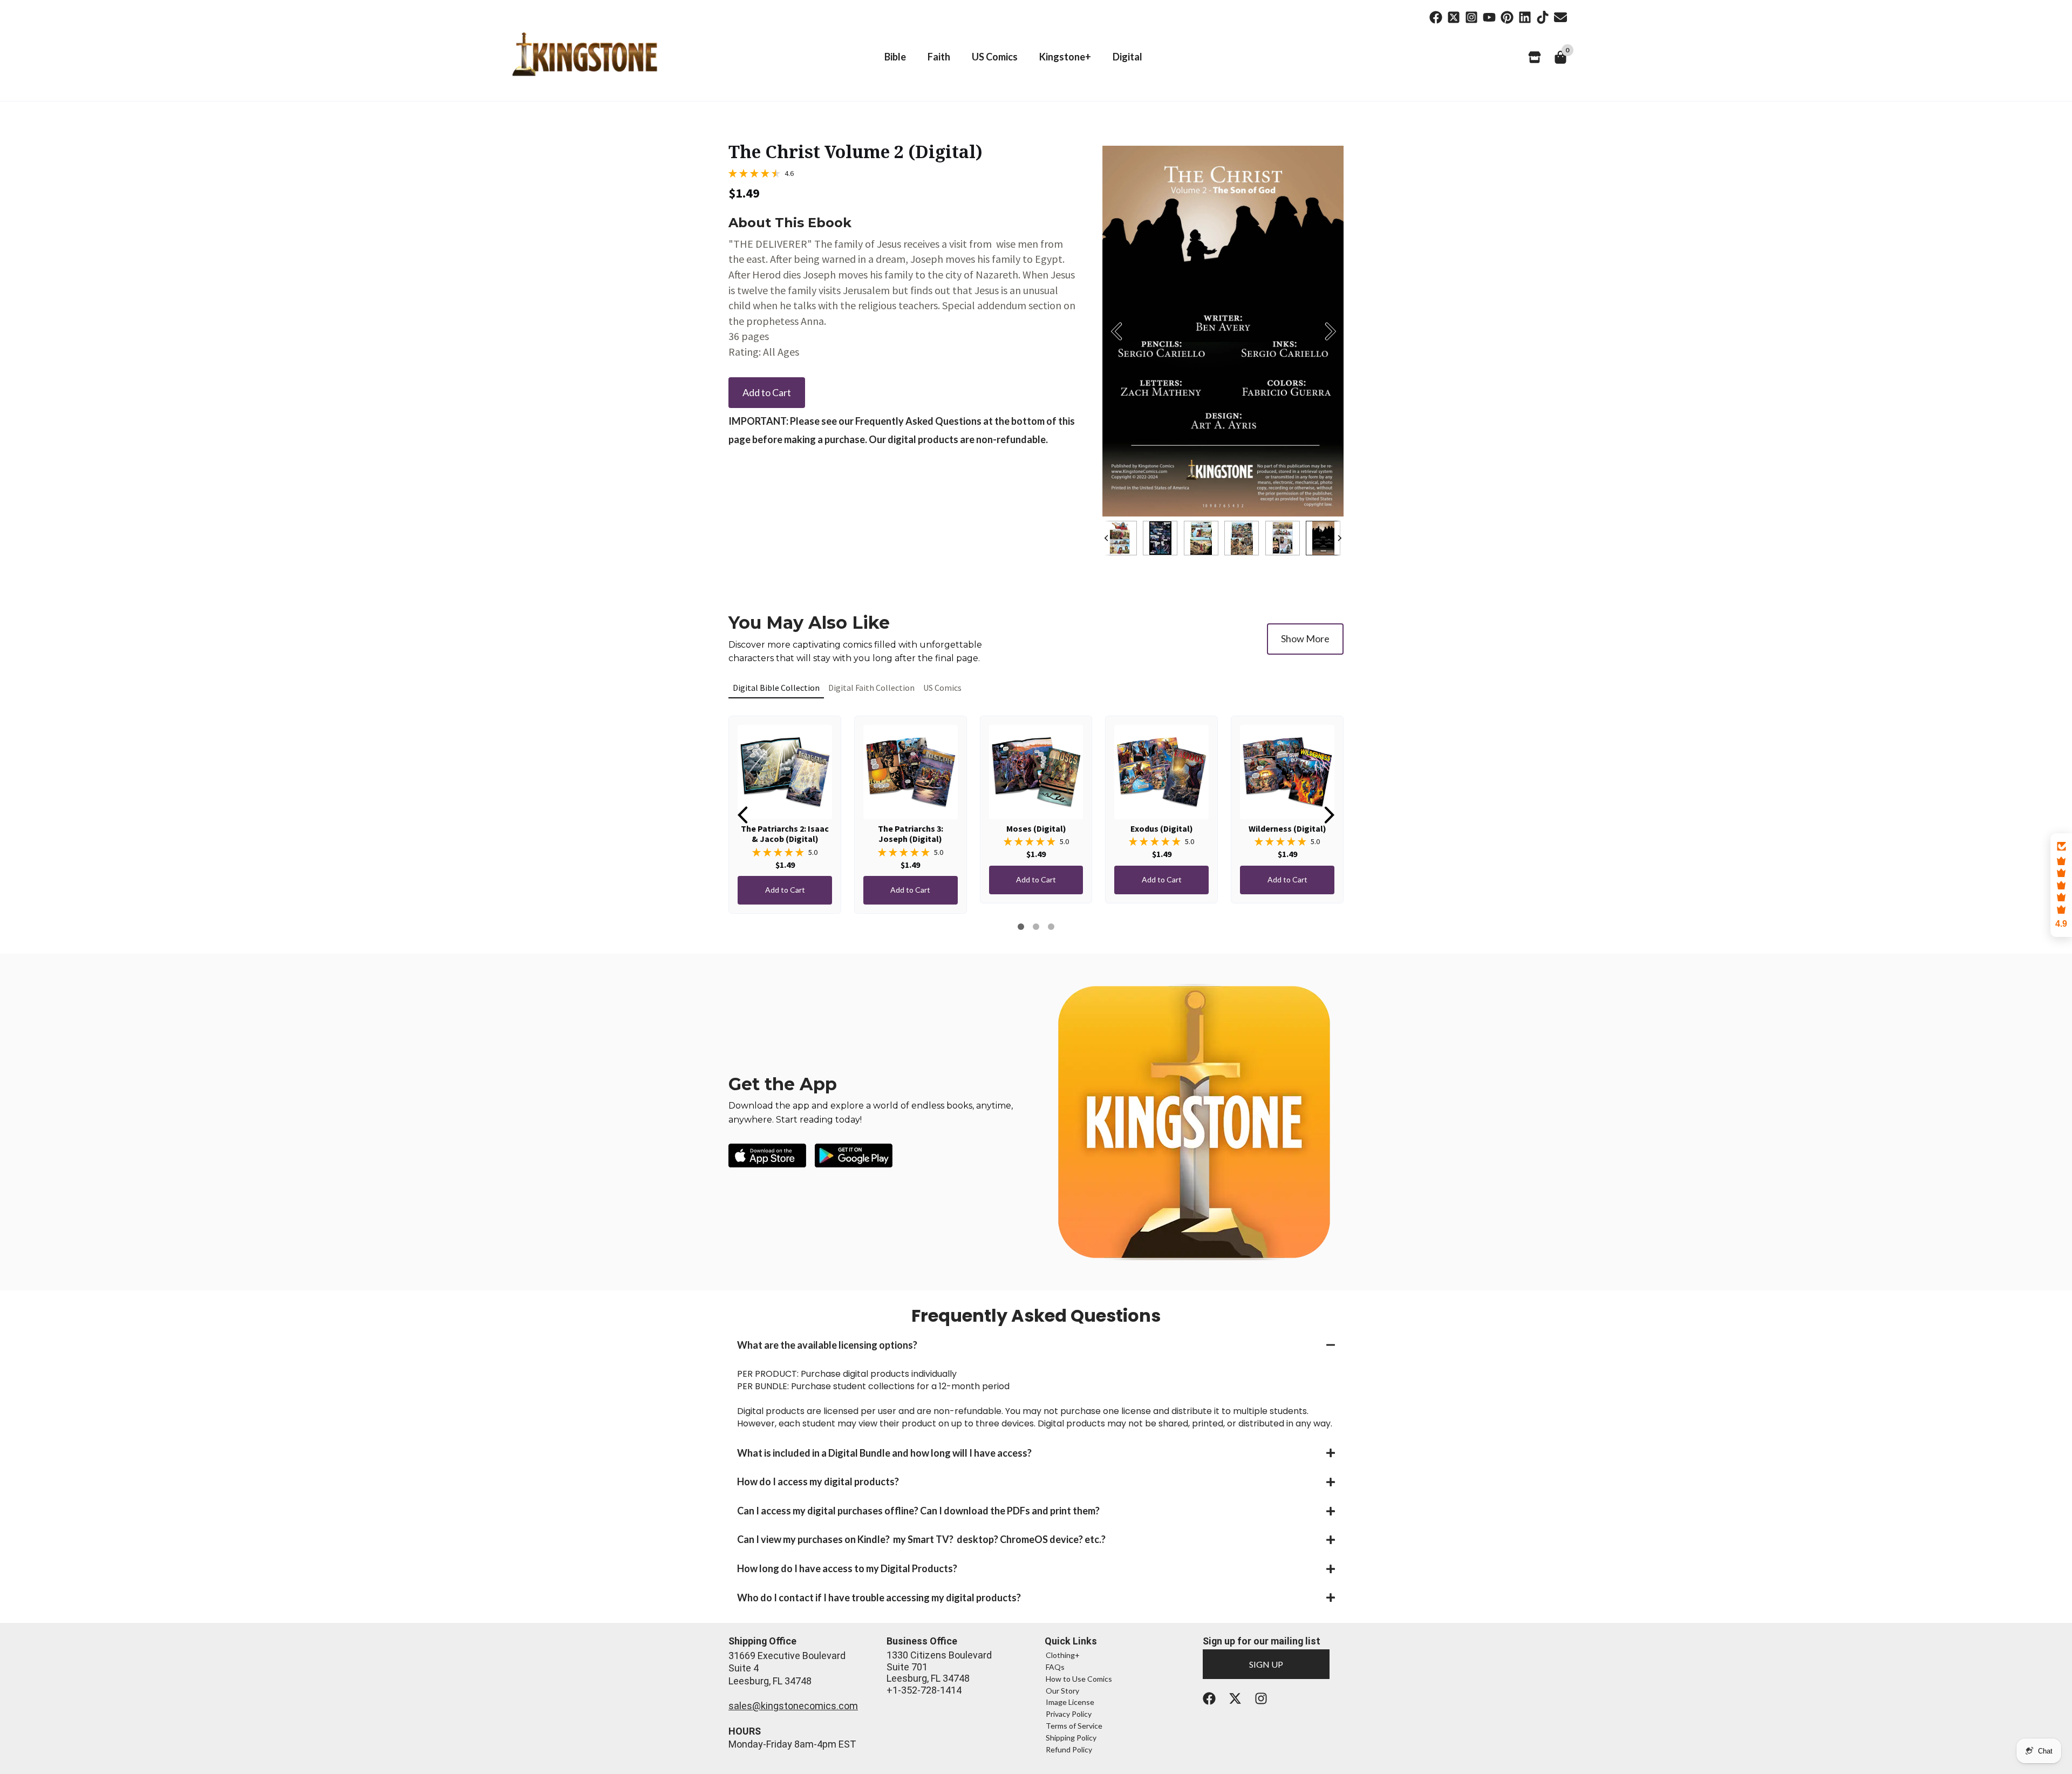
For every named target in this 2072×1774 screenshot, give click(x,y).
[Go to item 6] (1036, 927)
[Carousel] (1223, 331)
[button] (1036, 1345)
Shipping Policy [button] (1071, 1738)
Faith (939, 57)
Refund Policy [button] (1069, 1749)
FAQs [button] (1055, 1667)
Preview (1116, 331)
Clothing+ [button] (1063, 1655)
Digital (1127, 57)
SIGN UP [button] (1266, 1664)
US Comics (995, 57)
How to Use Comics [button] (1079, 1679)
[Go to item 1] (1021, 927)
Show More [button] (1305, 638)
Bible (895, 57)
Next (1330, 331)
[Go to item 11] (1051, 927)
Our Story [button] (1062, 1691)
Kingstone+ (1065, 57)
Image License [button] (1070, 1702)
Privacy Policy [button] (1069, 1714)
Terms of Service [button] (1074, 1726)
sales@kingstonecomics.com (793, 1706)
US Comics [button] (942, 688)
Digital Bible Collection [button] (776, 688)
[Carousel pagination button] (1122, 538)
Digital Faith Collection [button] (871, 688)
